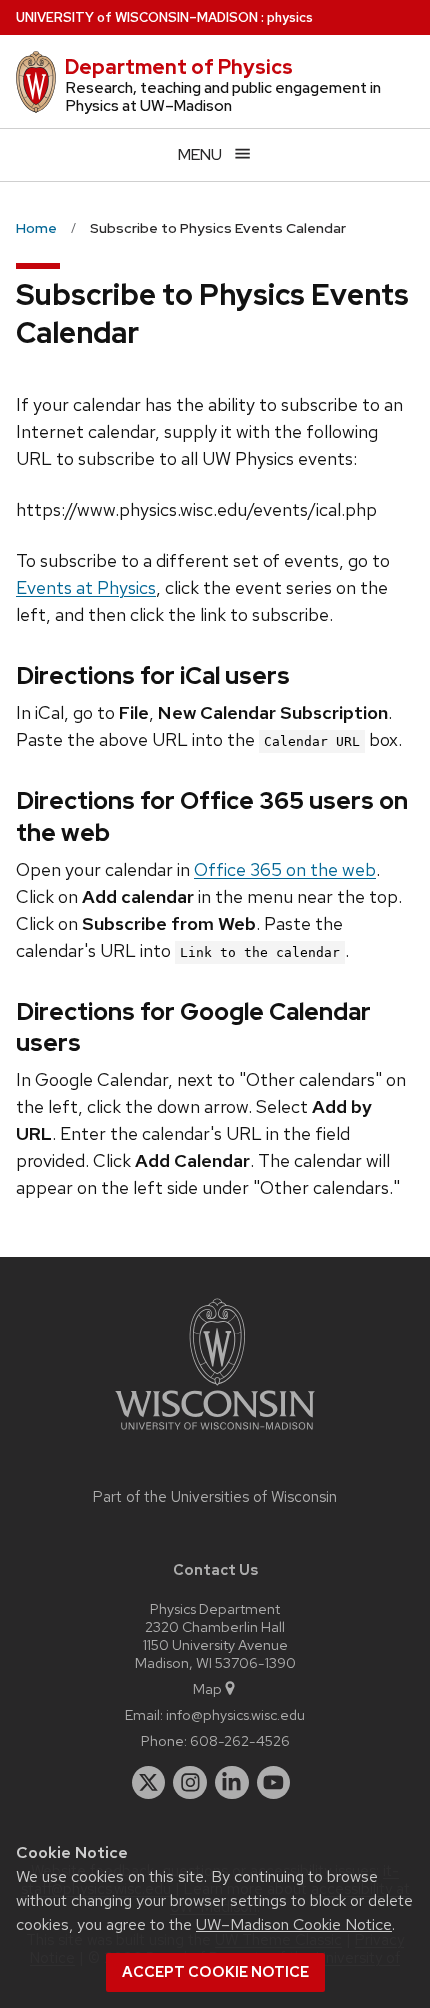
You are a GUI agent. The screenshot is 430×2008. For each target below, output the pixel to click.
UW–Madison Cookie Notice (294, 1924)
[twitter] (149, 1783)
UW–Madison (137, 17)
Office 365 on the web (285, 869)
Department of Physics (179, 67)
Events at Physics (86, 587)
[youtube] (274, 1783)
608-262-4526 (240, 1740)
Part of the (215, 1497)
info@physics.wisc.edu (235, 1714)
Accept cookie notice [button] (215, 1972)
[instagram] (190, 1783)
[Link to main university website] (215, 1433)
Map (207, 1688)
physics (290, 17)
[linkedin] (232, 1783)
